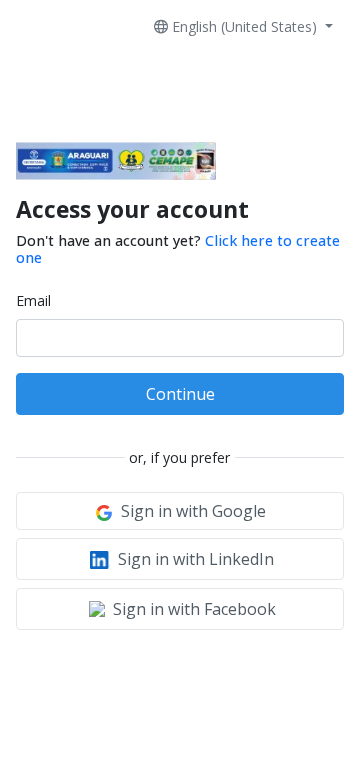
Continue (180, 394)
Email (33, 300)
